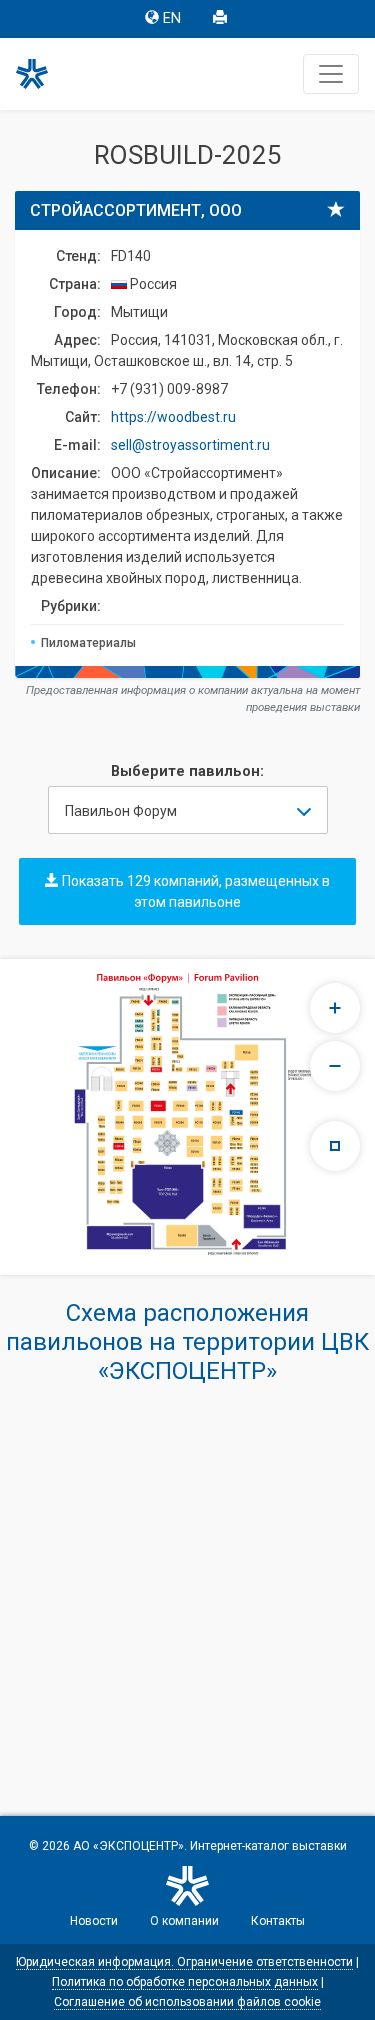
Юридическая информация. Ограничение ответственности (184, 1962)
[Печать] (222, 19)
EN (172, 18)
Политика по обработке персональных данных (185, 1982)
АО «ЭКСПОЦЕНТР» (128, 1846)
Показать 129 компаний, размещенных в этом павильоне (194, 891)
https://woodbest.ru (173, 417)
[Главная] (41, 74)
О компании (184, 1921)
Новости (94, 1921)
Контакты (278, 1921)
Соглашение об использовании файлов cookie (187, 2002)
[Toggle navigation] (331, 74)
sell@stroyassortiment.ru (190, 445)
